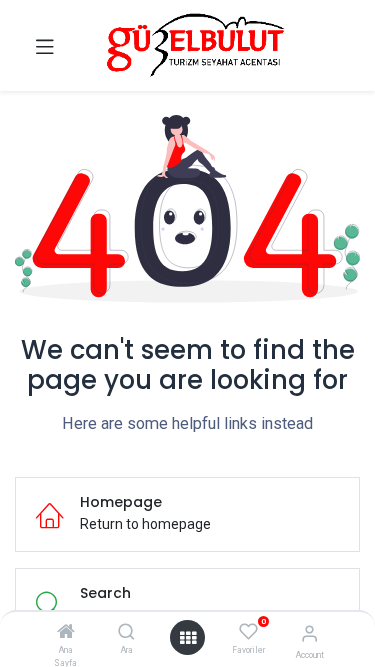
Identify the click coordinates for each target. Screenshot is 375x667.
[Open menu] (188, 638)
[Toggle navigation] (45, 46)
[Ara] (126, 633)
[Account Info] (309, 633)
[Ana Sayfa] (66, 633)
